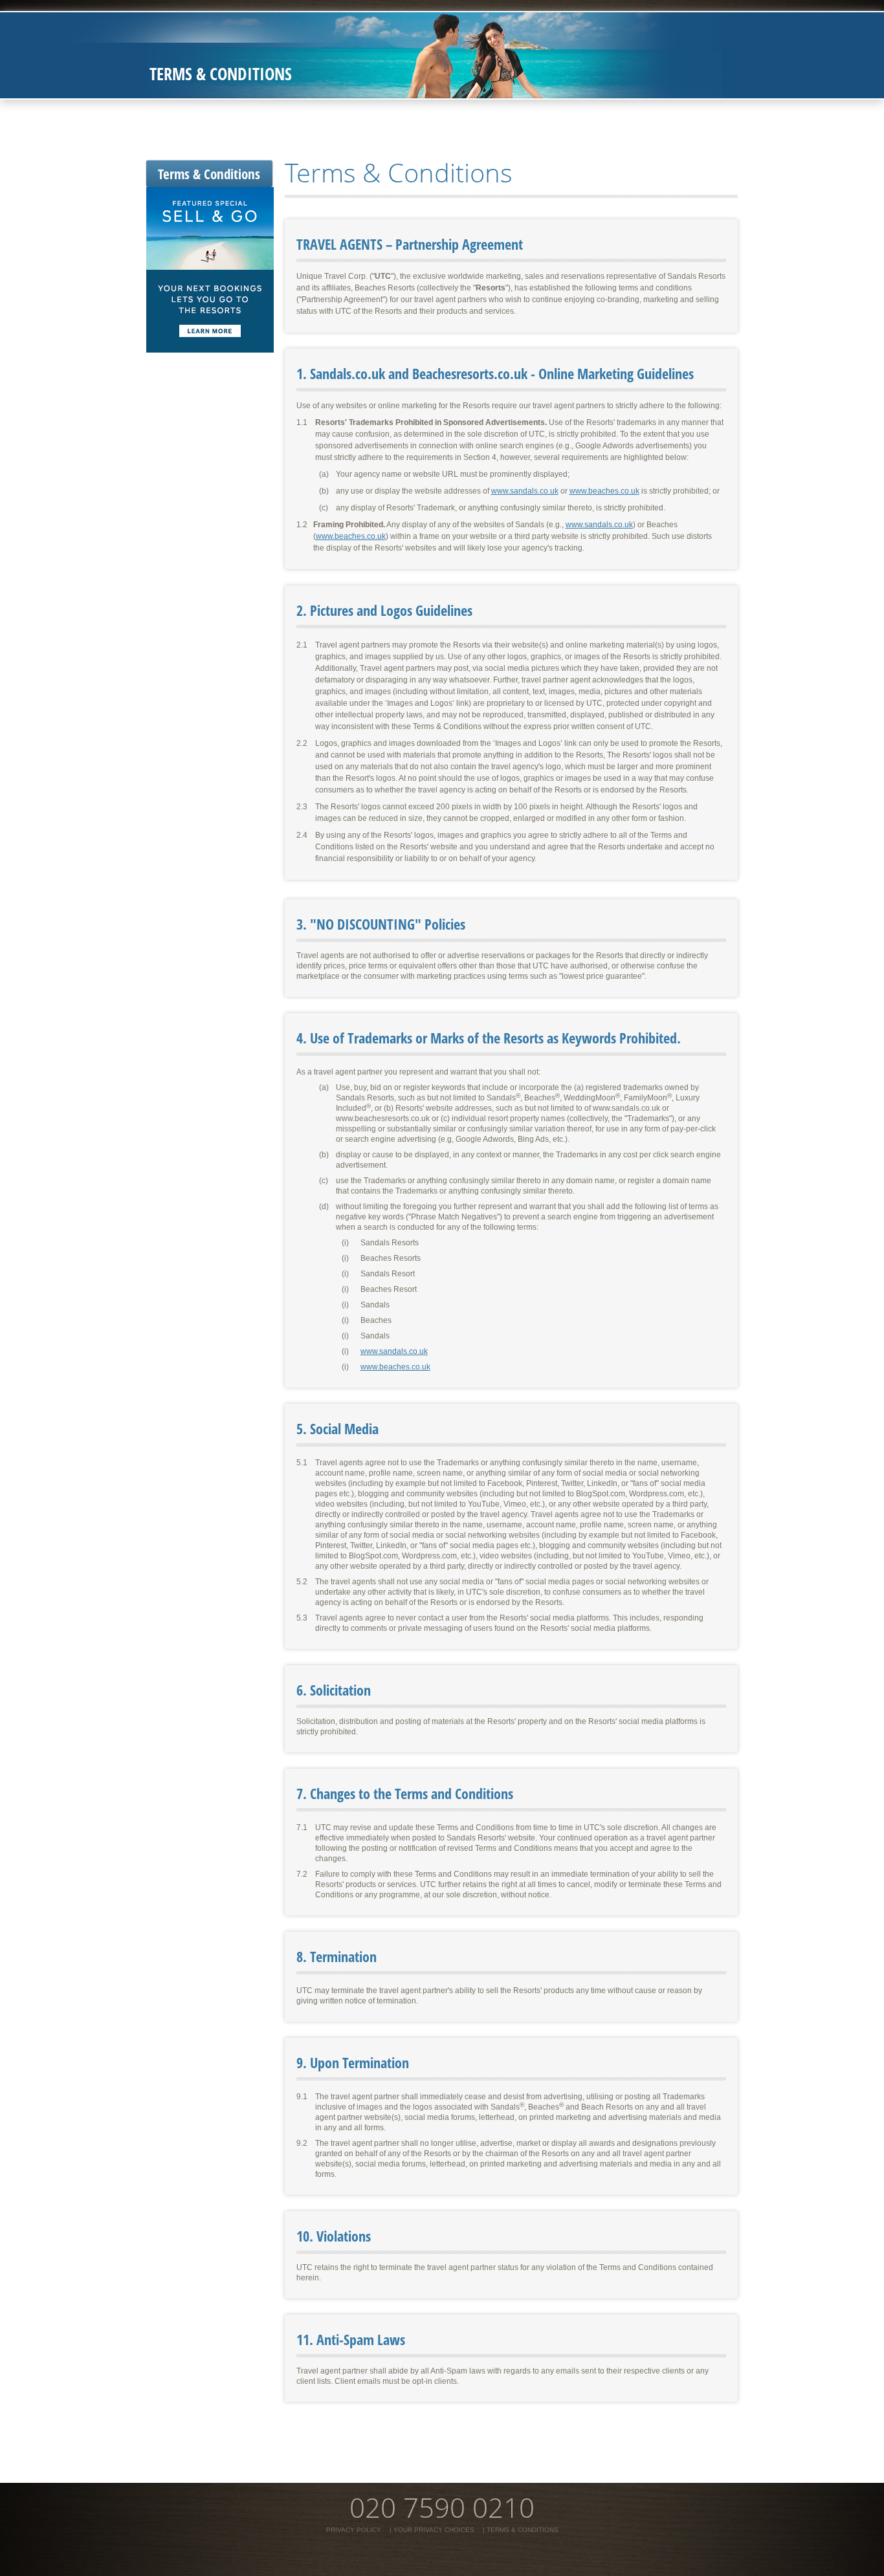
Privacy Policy (354, 2530)
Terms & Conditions (209, 174)
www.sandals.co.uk (525, 491)
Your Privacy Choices (434, 2530)
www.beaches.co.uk (604, 491)
